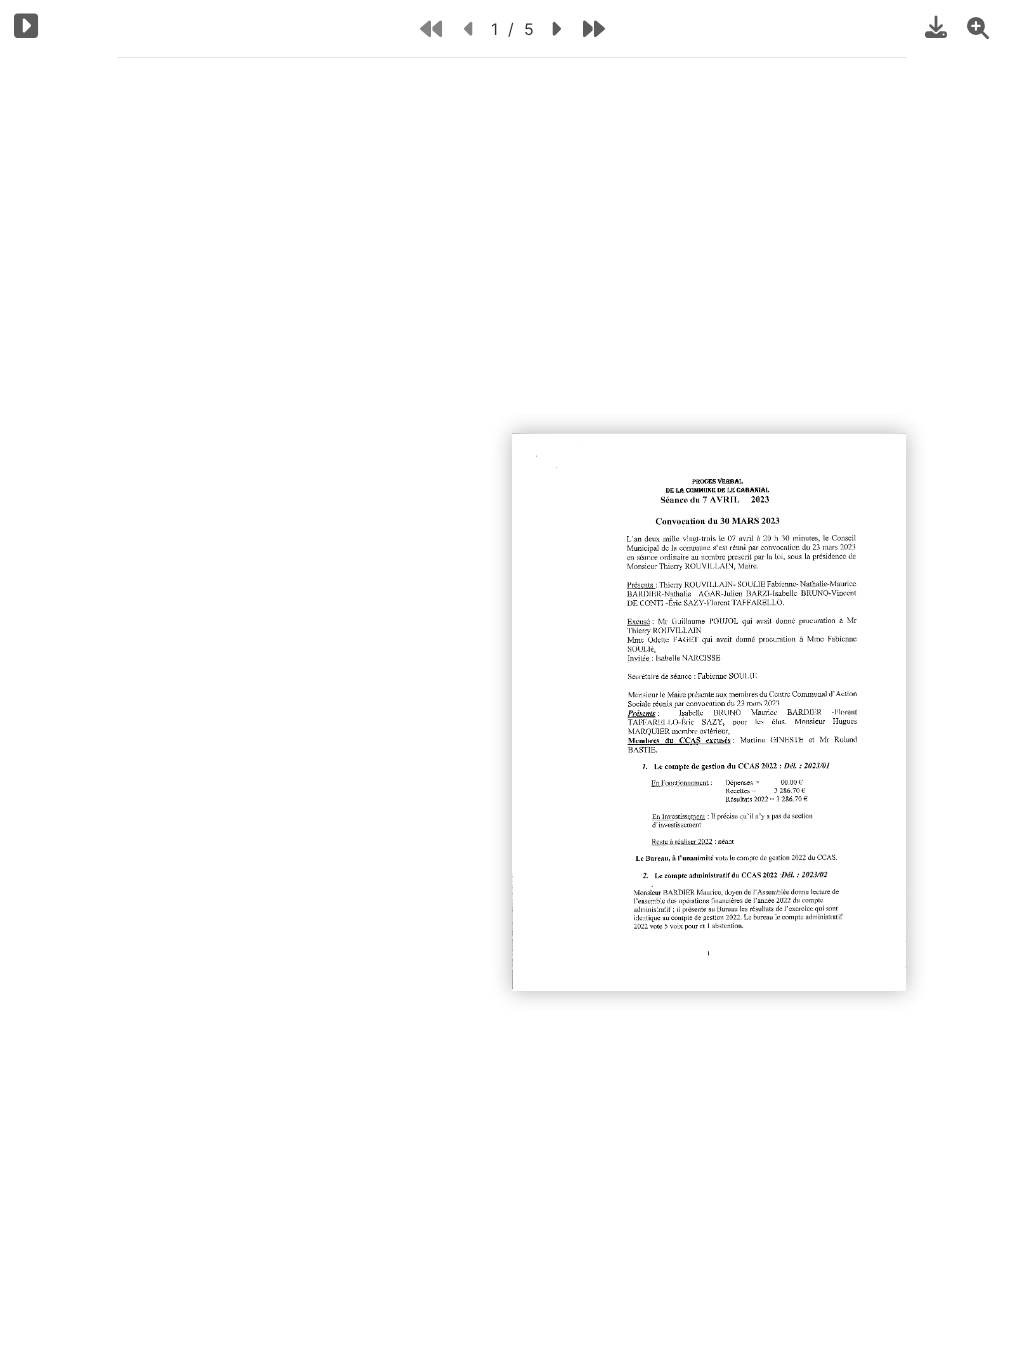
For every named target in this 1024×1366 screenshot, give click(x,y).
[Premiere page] (431, 28)
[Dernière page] (594, 28)
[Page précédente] (469, 28)
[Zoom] (978, 27)
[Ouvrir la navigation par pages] (26, 25)
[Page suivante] (555, 28)
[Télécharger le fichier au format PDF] (936, 27)
